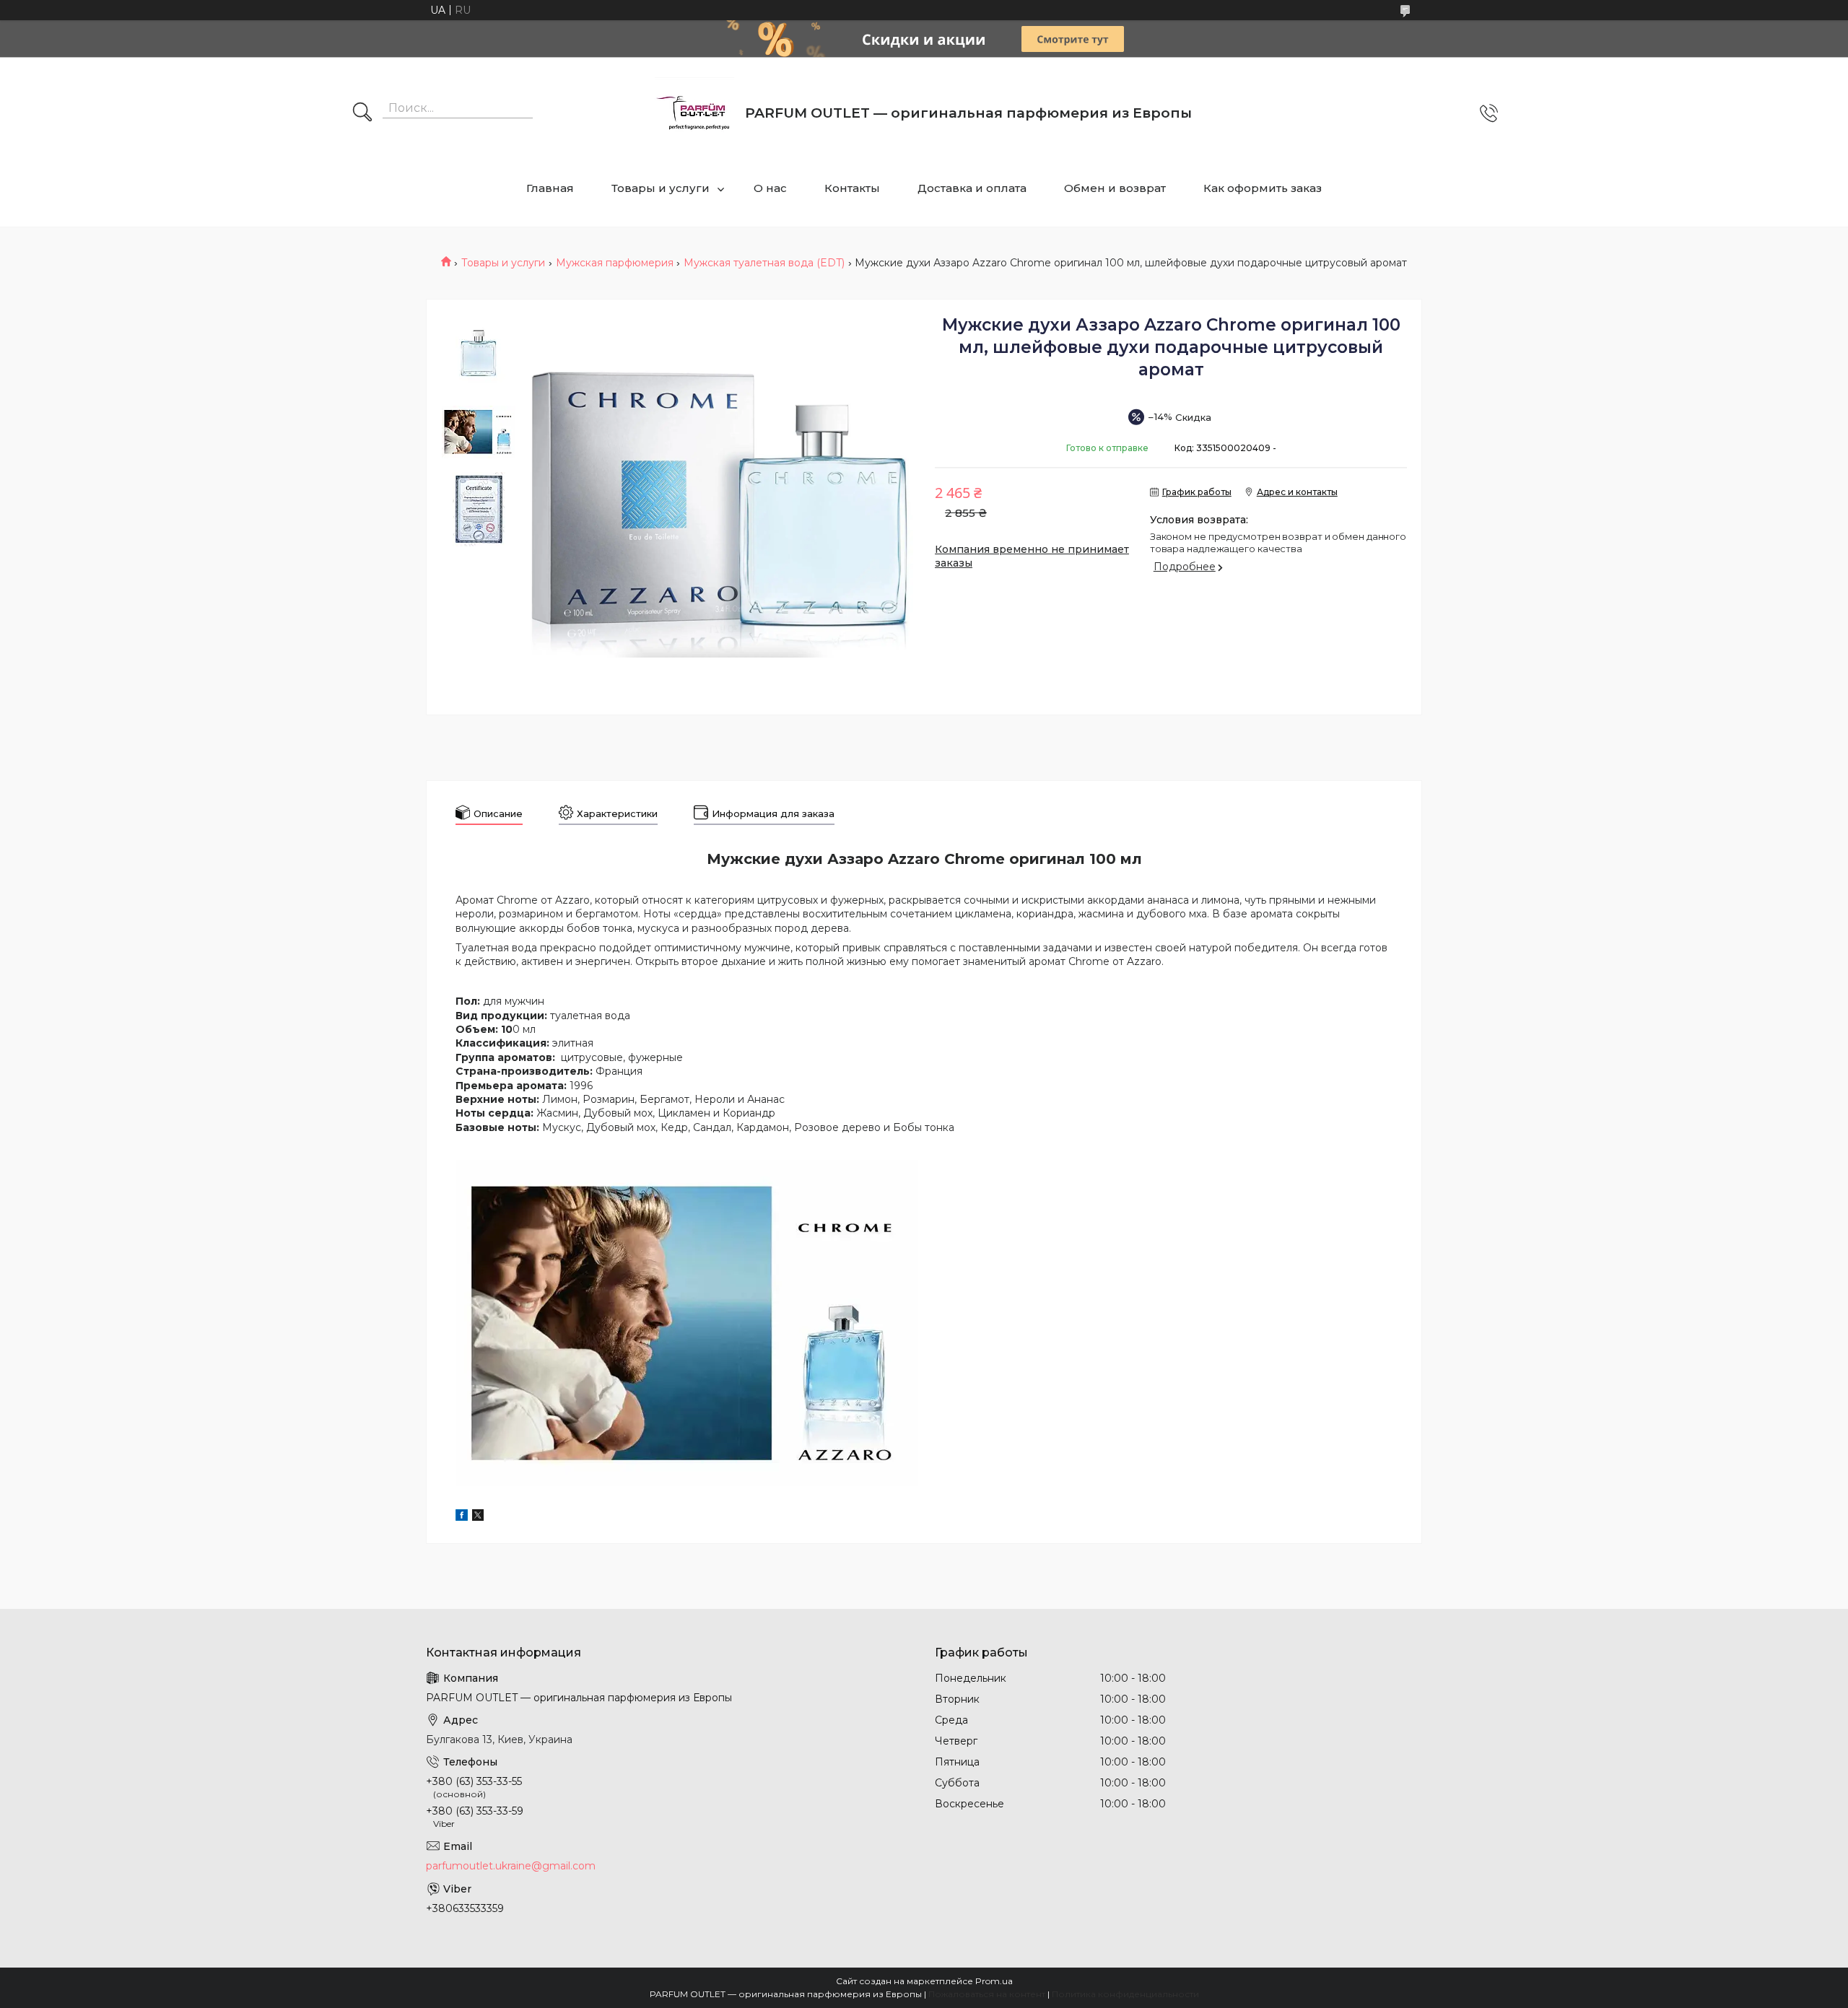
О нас (770, 188)
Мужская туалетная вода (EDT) (764, 263)
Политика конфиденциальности (1125, 1994)
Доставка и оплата (972, 188)
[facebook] (462, 1517)
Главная (550, 188)
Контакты (852, 188)
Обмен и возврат (1115, 188)
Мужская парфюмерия (615, 263)
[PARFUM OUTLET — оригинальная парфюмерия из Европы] (694, 113)
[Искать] (362, 113)
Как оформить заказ (1263, 188)
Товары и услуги (661, 188)
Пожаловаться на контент (987, 1994)
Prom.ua (994, 1981)
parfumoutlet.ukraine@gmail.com (511, 1866)
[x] (478, 1517)
